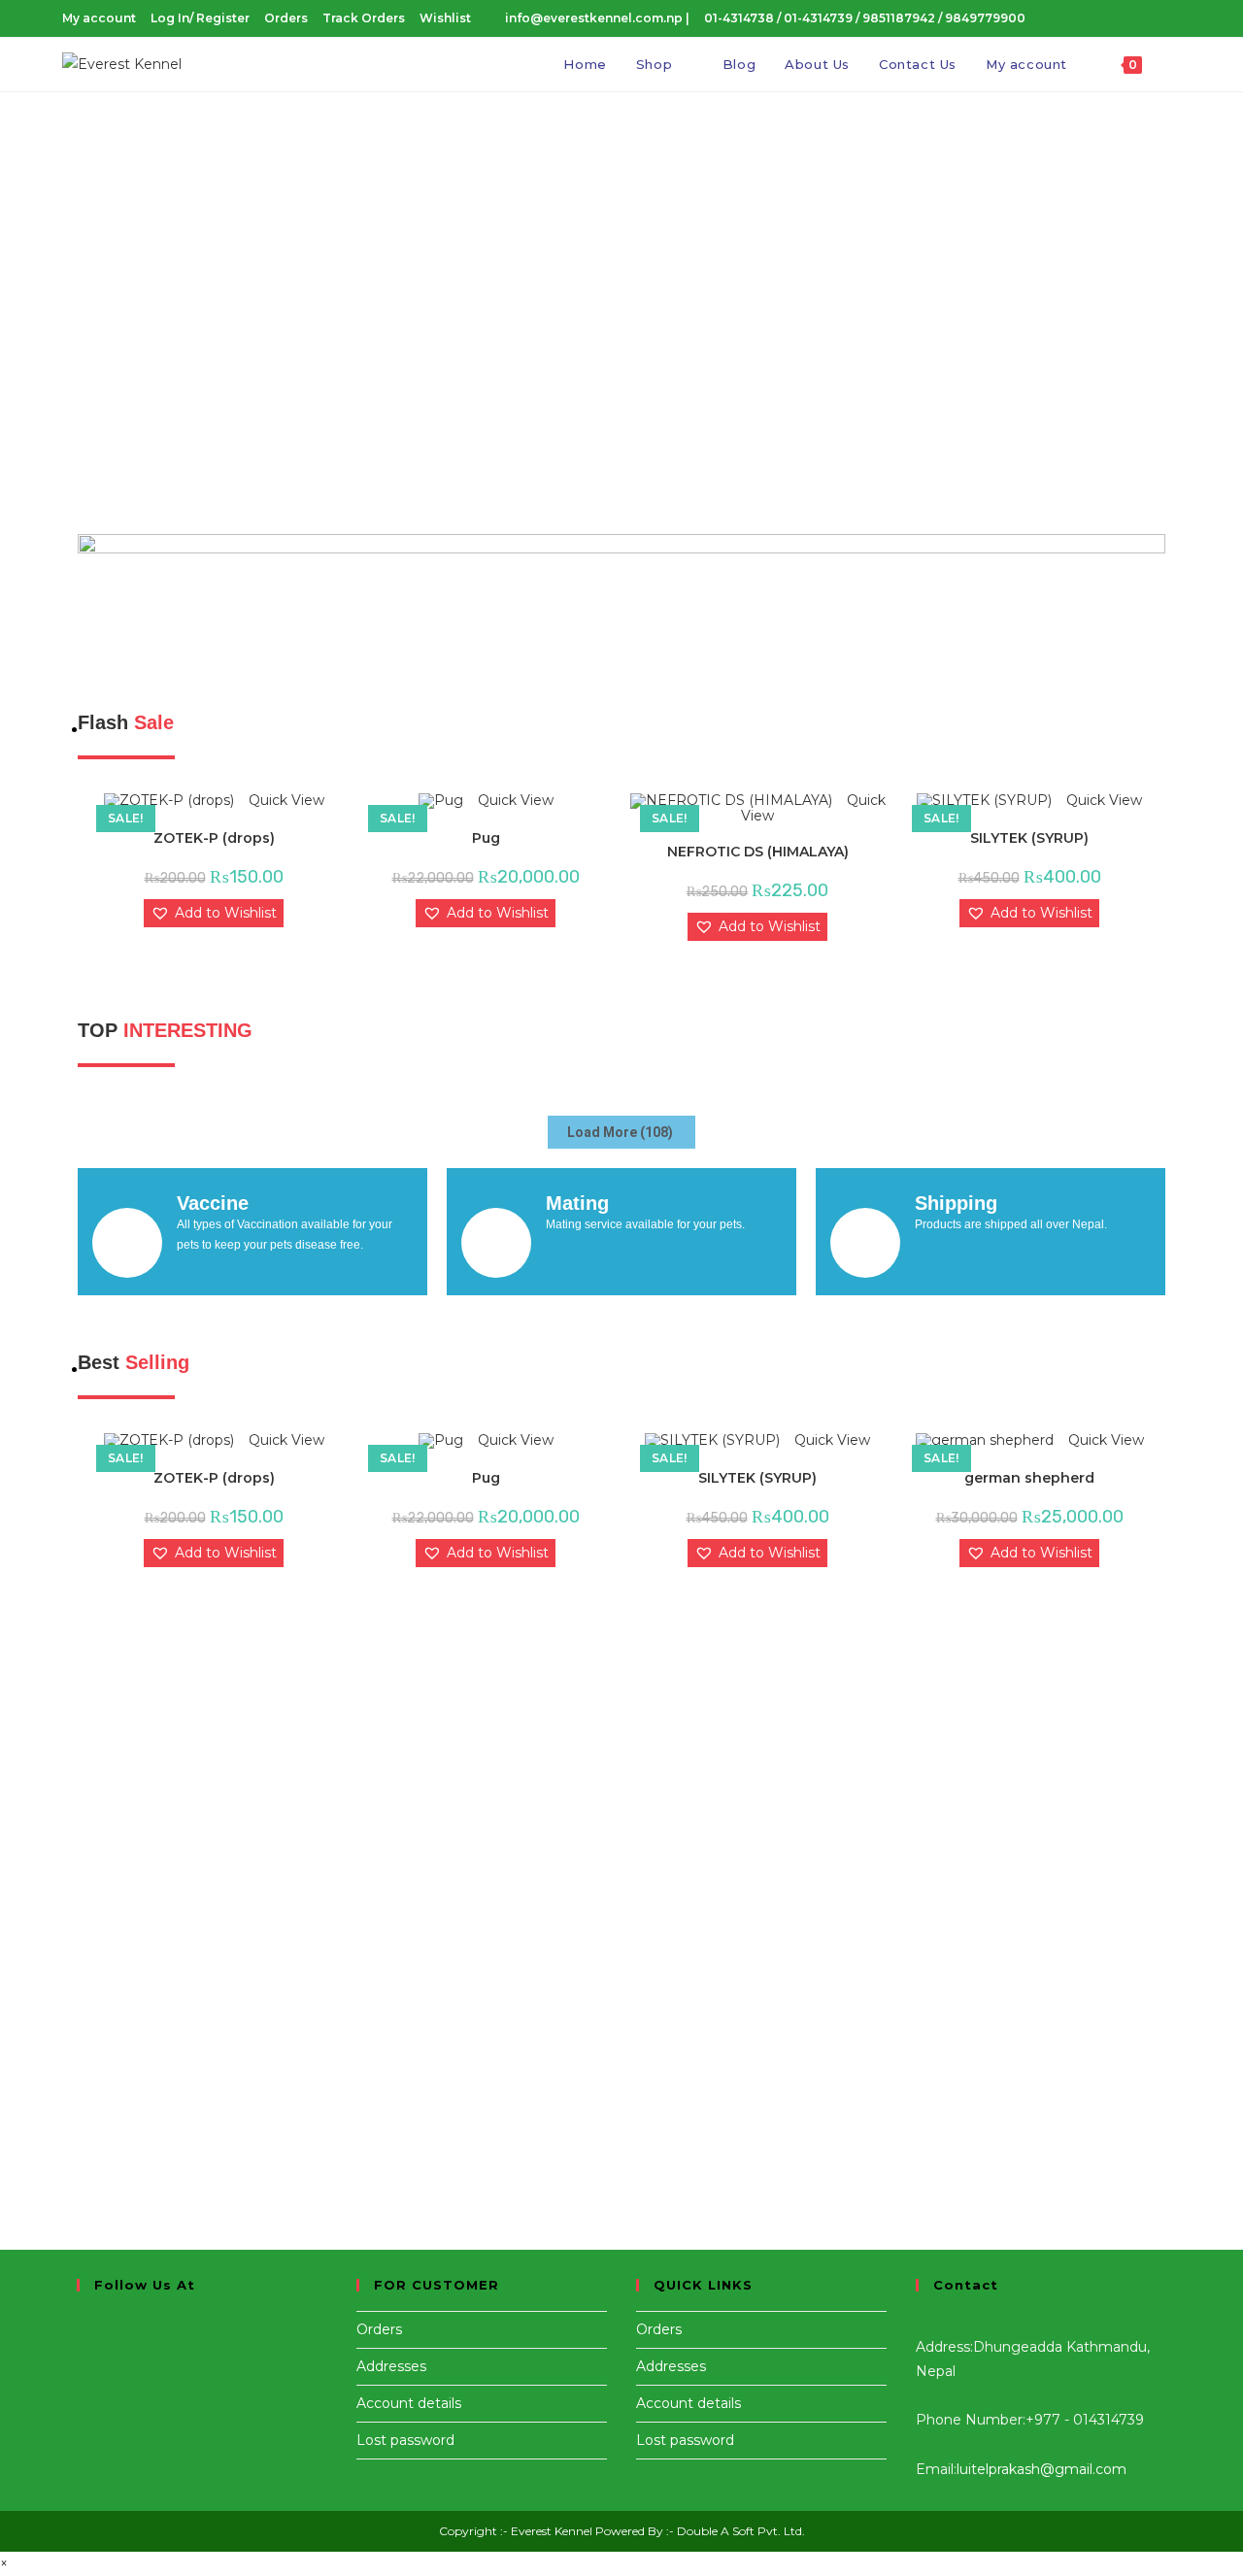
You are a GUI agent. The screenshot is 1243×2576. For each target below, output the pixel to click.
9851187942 (900, 18)
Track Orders (364, 18)
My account (99, 18)
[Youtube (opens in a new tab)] (1146, 18)
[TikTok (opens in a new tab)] (1170, 18)
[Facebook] (82, 2323)
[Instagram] (82, 2347)
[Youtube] (82, 2371)
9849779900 (985, 18)
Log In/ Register (200, 18)
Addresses (391, 2366)
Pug (486, 838)
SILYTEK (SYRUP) (1029, 838)
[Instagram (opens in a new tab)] (1119, 18)
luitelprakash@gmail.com (1041, 2469)
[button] (621, 468)
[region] (621, 302)
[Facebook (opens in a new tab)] (1092, 18)
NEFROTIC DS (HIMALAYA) (758, 852)
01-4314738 (739, 18)
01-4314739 (820, 18)
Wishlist (445, 18)
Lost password (405, 2440)
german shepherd (1029, 1478)
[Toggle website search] (1176, 65)
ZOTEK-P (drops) (214, 838)
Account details (409, 2403)
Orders (286, 18)
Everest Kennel (552, 2531)
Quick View (285, 800)
